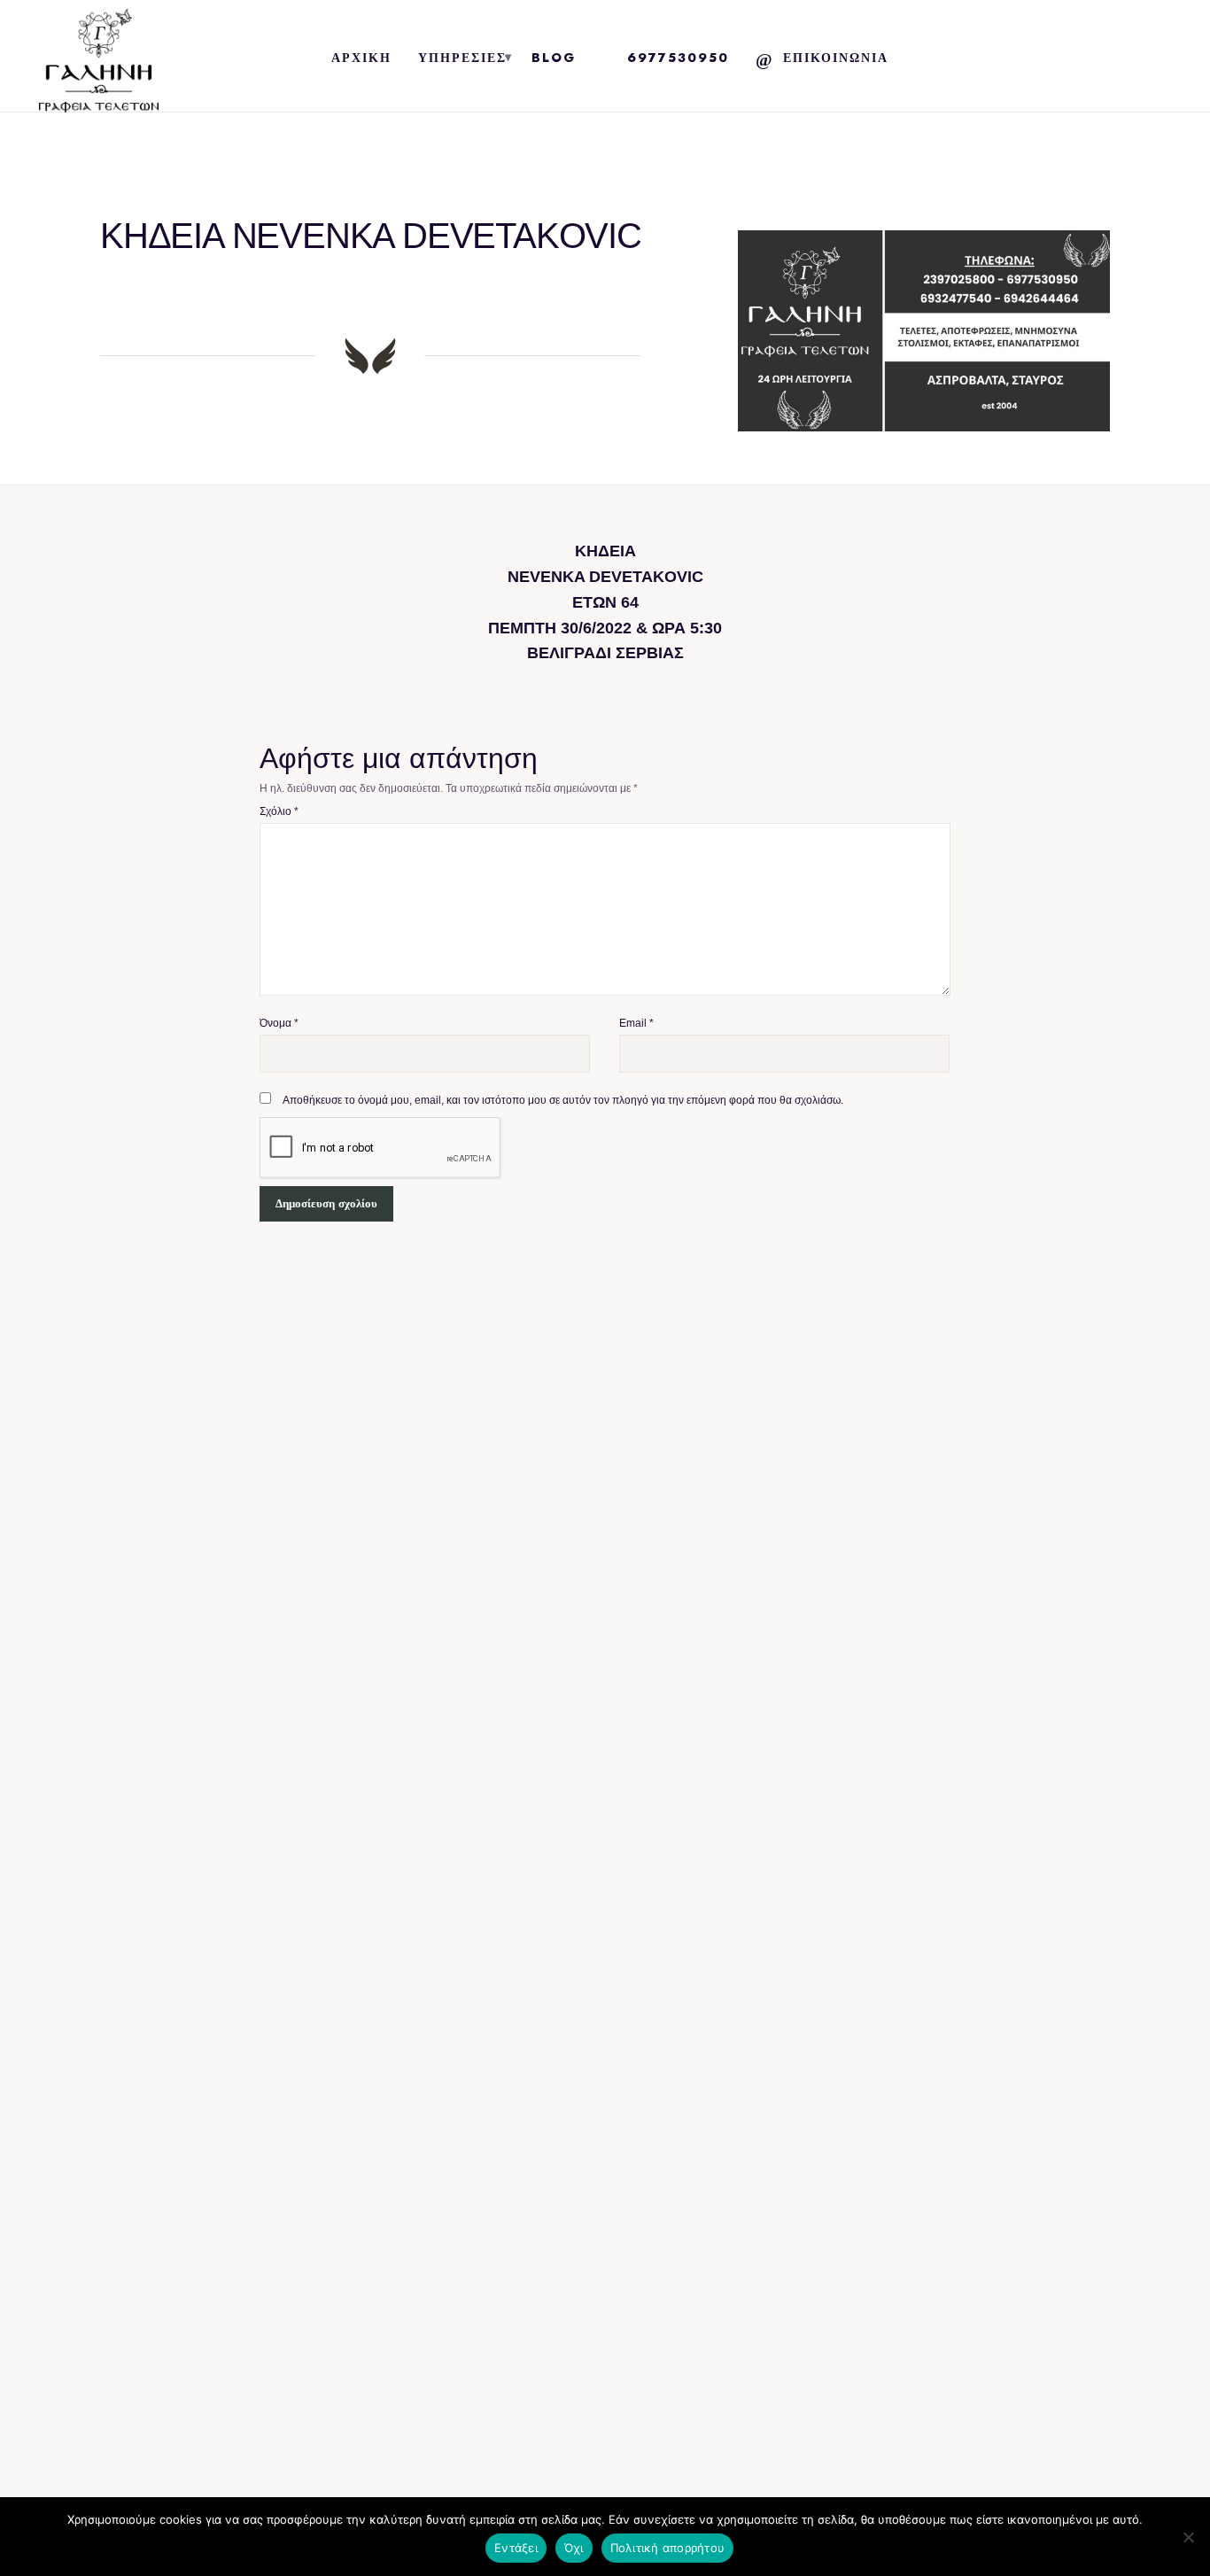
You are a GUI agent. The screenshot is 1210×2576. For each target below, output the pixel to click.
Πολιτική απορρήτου (668, 2548)
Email (636, 1023)
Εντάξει (516, 2548)
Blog (554, 58)
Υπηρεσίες (462, 58)
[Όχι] (1188, 2537)
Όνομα (279, 1023)
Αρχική (361, 58)
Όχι (574, 2548)
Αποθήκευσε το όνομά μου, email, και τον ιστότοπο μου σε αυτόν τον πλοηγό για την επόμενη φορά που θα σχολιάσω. (563, 1100)
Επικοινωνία (836, 58)
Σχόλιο (279, 811)
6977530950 (678, 58)
